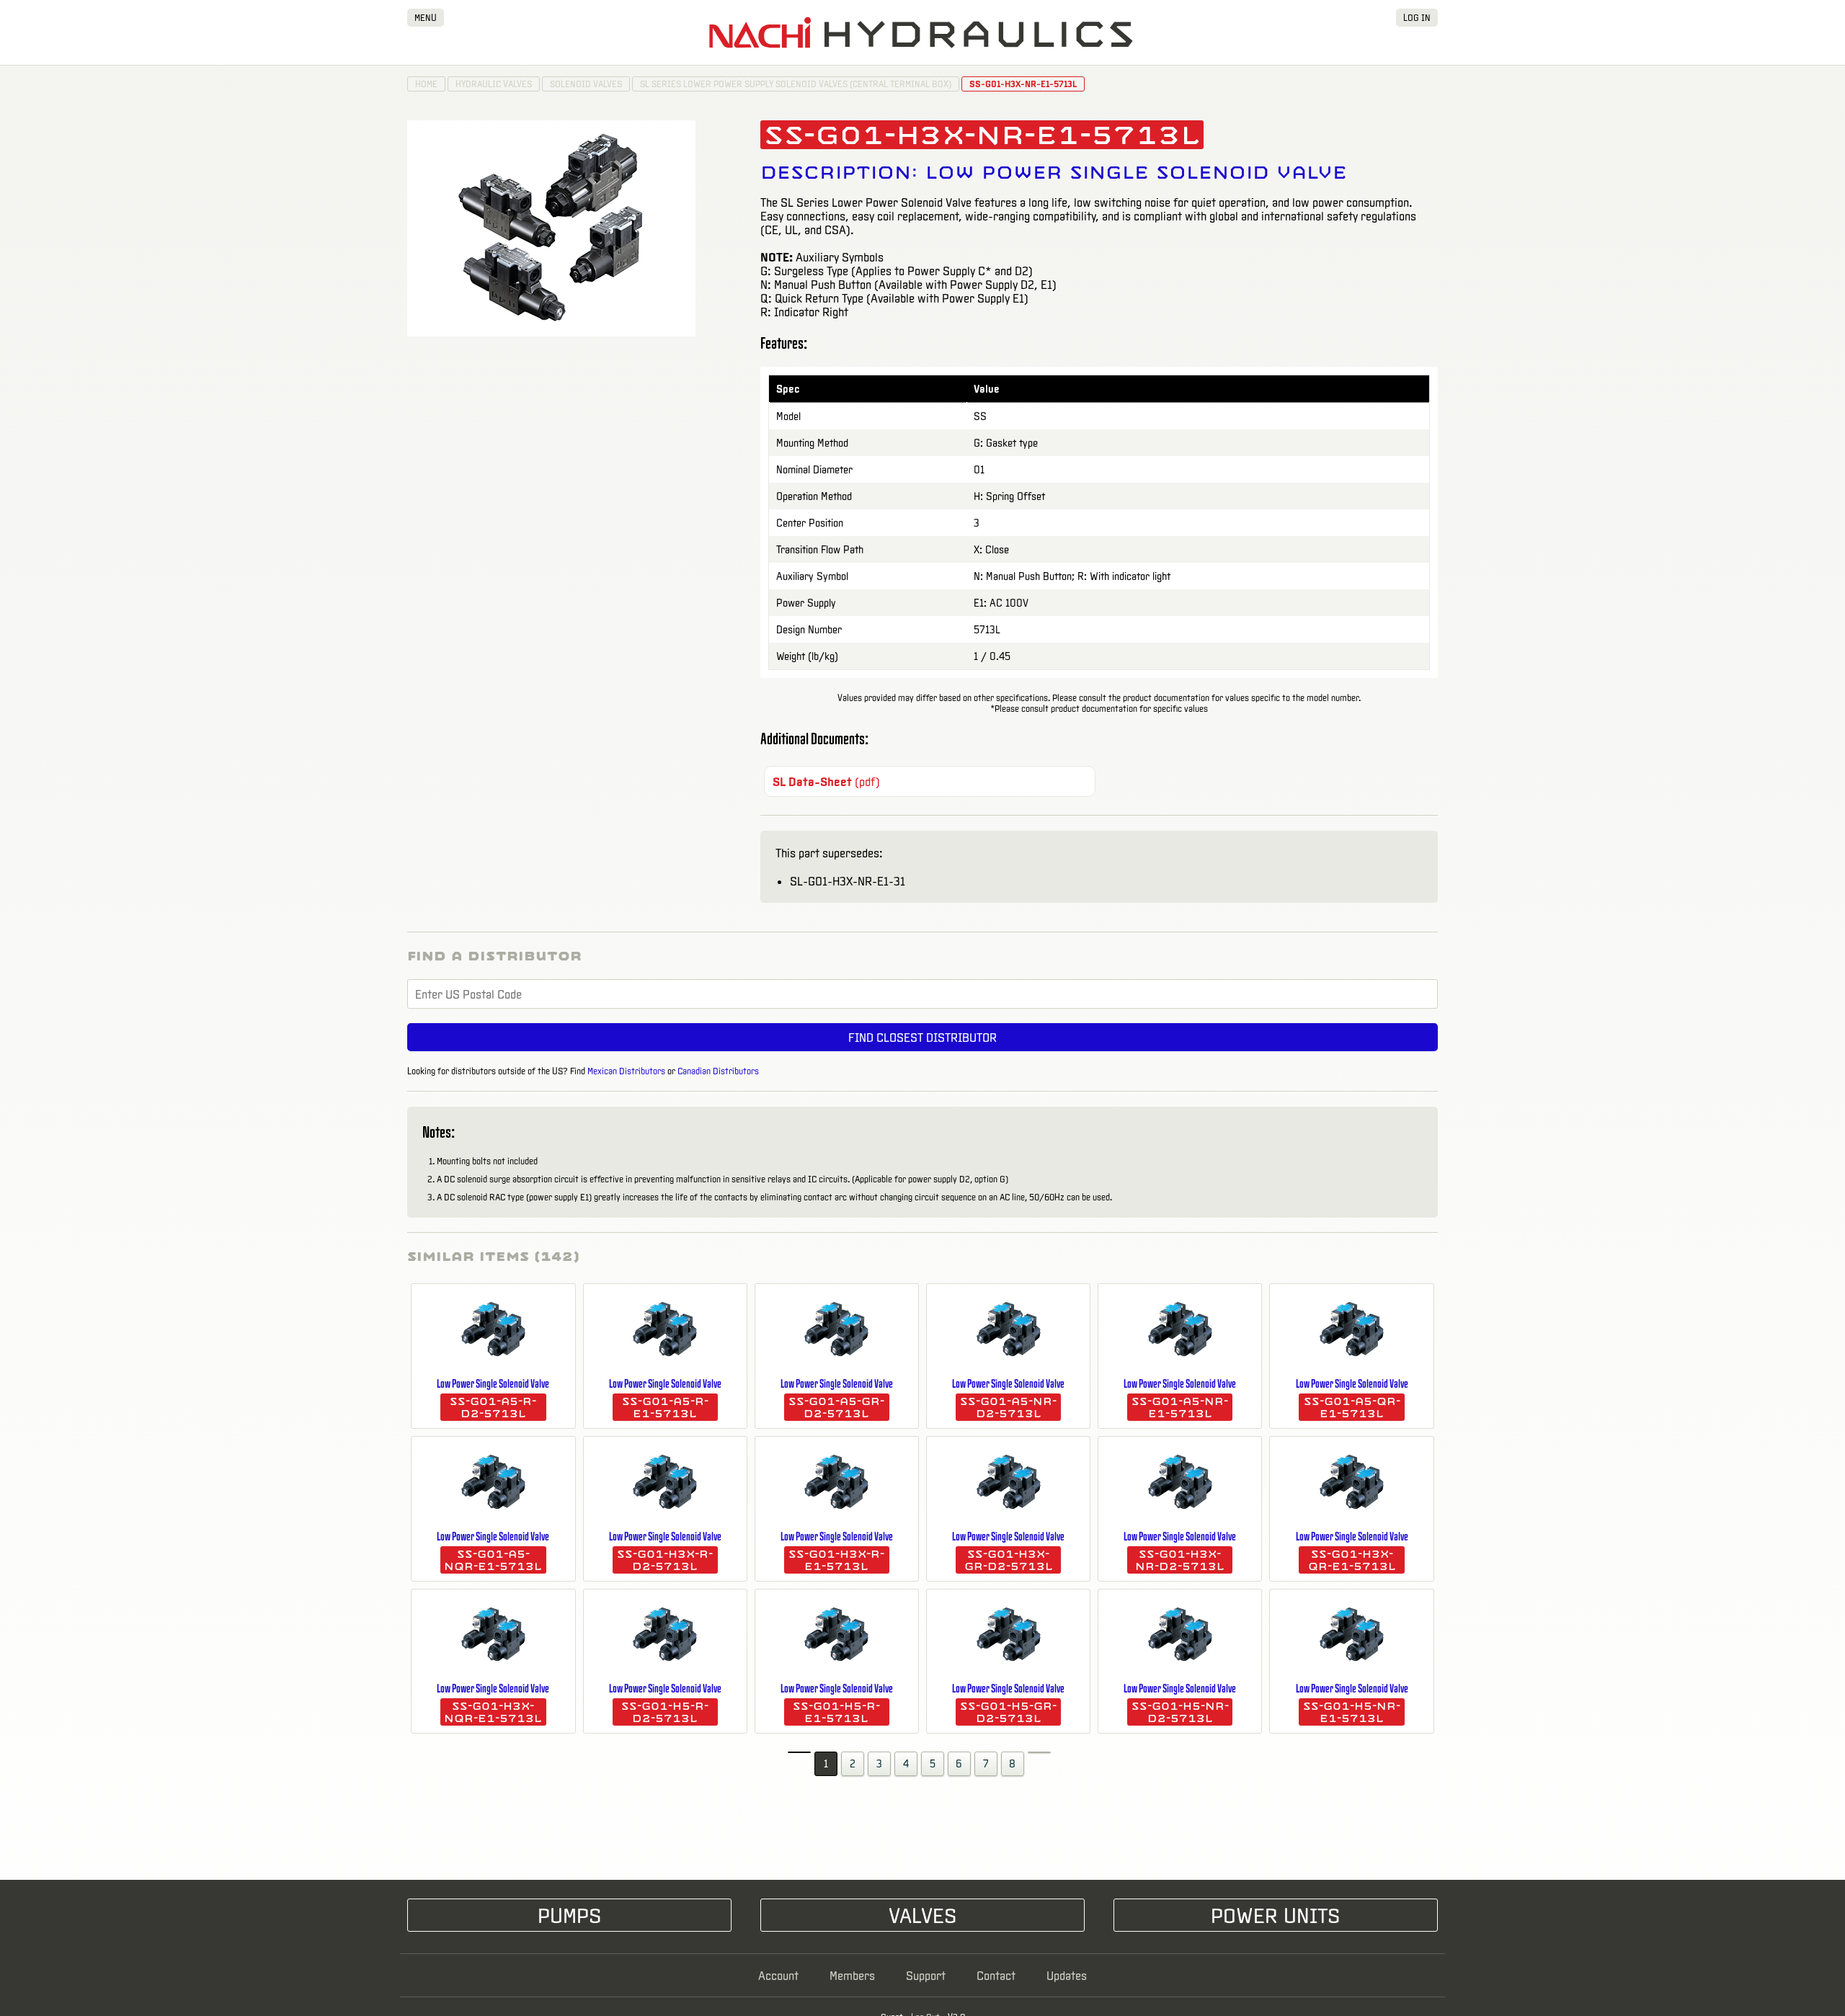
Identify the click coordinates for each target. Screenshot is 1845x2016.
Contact (996, 1975)
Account (778, 1975)
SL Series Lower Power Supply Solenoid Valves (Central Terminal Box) (796, 84)
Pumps (569, 1915)
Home (426, 84)
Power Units (1275, 1915)
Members (852, 1975)
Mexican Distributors (626, 1071)
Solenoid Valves (586, 84)
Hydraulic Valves (494, 84)
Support (926, 1975)
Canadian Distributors (718, 1071)
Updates (1067, 1975)
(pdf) (826, 781)
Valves (922, 1915)
